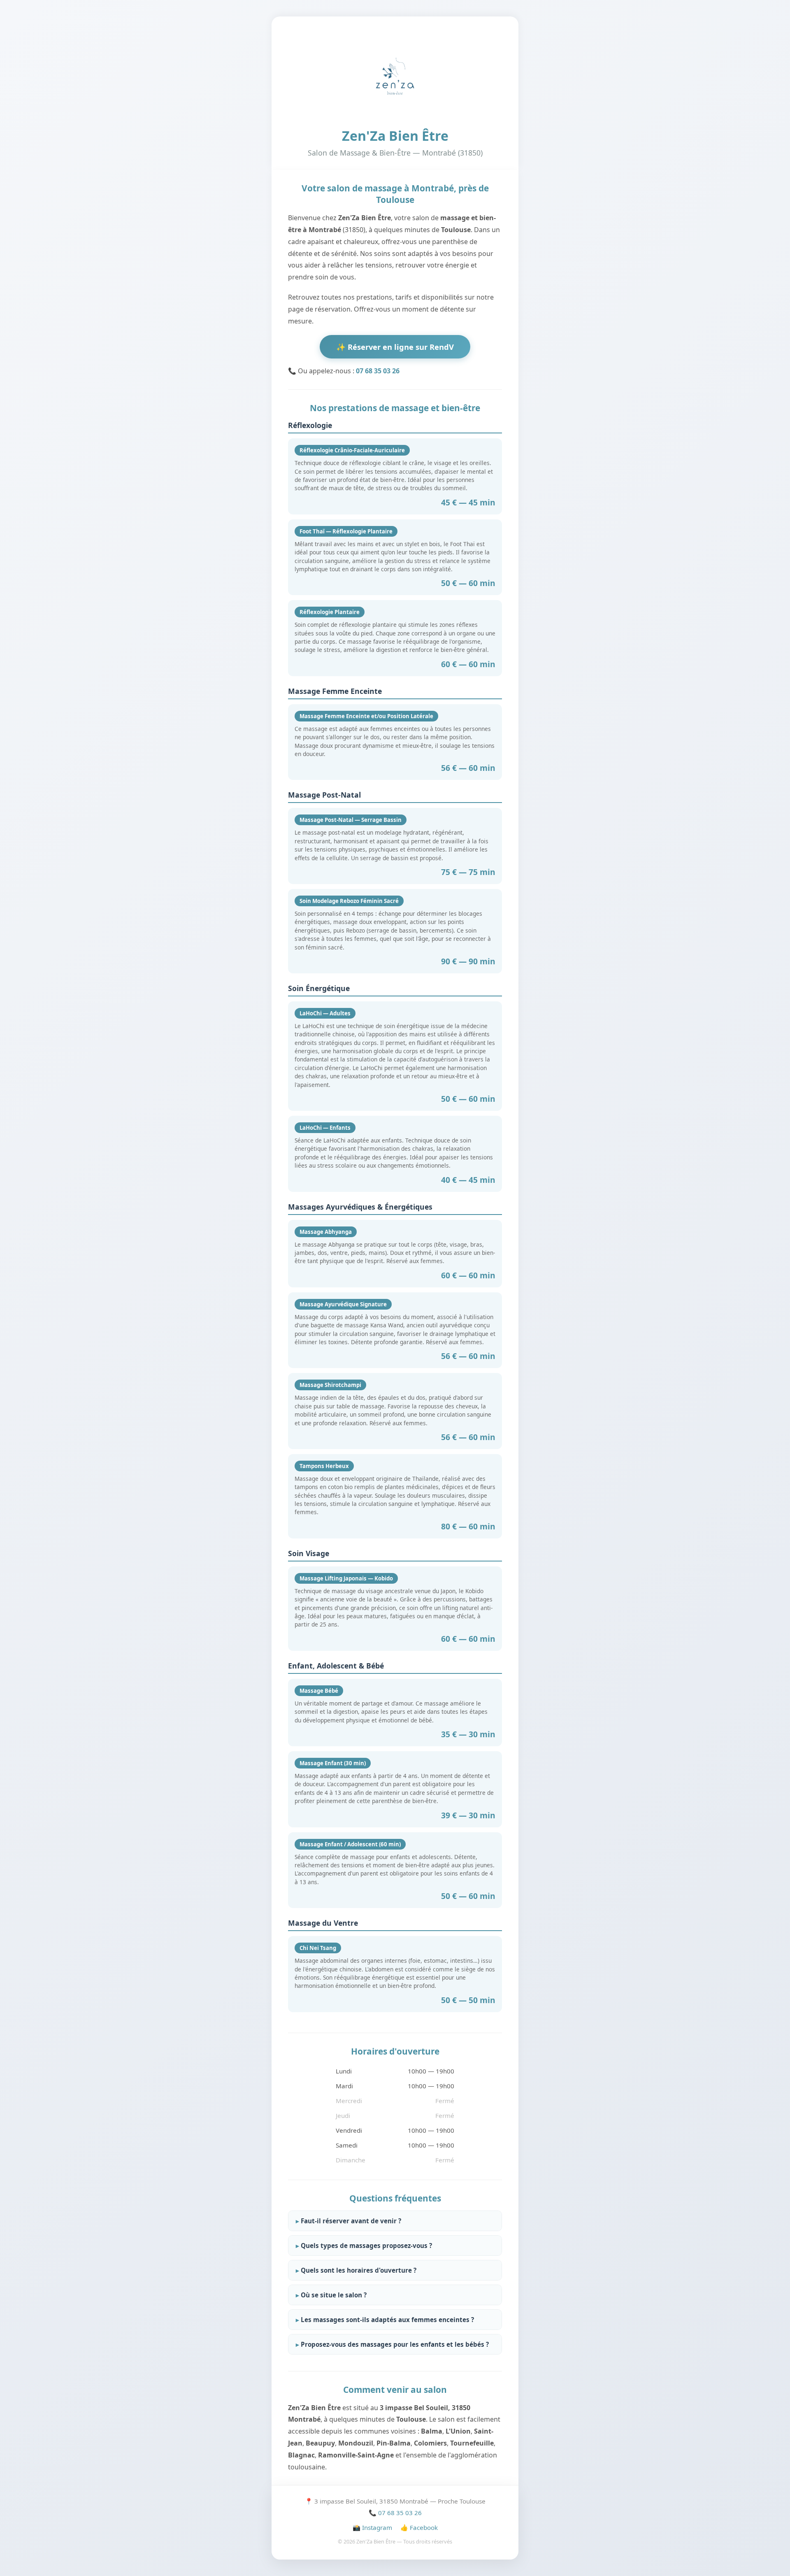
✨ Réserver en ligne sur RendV (395, 347)
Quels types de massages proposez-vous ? (366, 2246)
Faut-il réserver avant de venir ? (351, 2221)
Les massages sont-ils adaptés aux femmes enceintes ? (387, 2320)
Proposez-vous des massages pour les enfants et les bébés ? (395, 2344)
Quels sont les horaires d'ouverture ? (359, 2270)
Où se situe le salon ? (334, 2295)
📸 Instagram (372, 2527)
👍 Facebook (419, 2527)
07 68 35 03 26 (378, 371)
